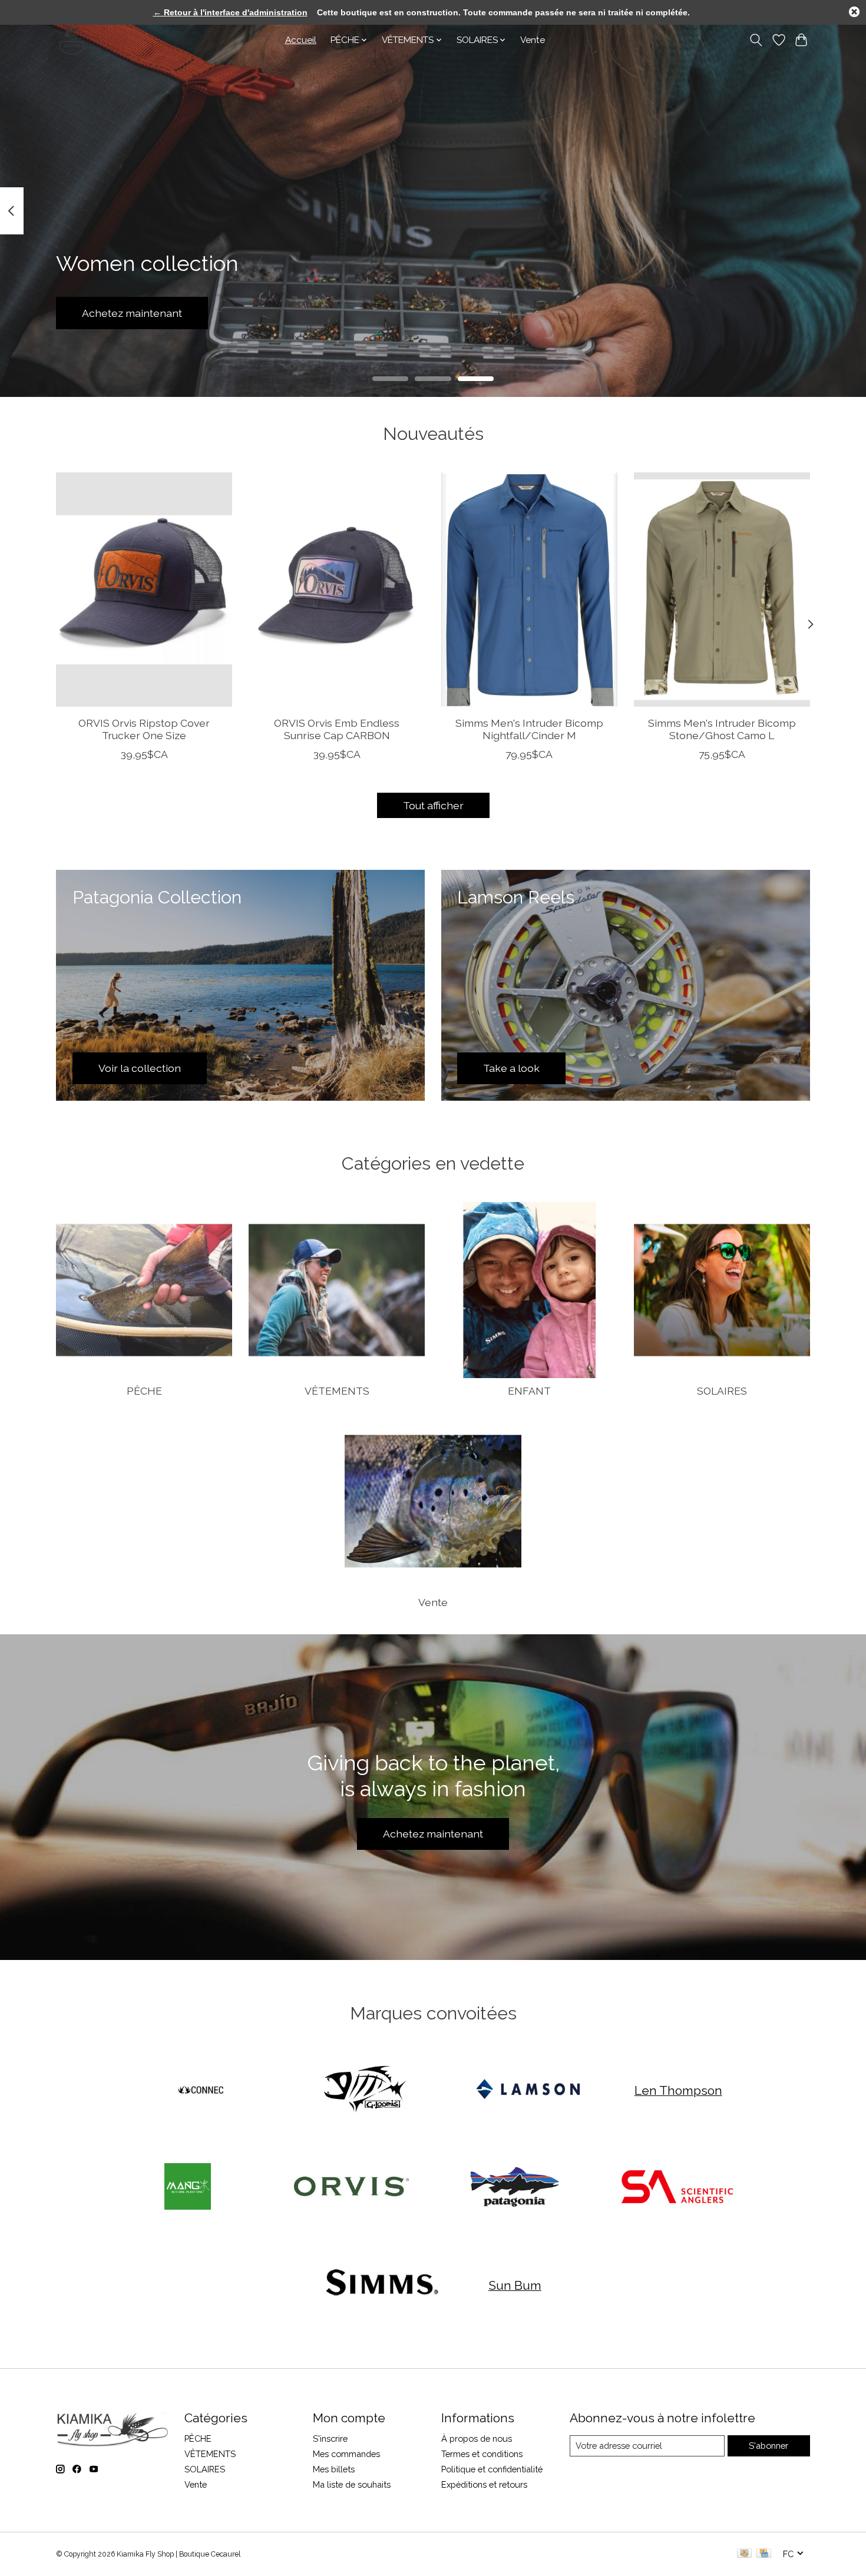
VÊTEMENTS (337, 1391)
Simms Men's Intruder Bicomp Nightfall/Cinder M (529, 729)
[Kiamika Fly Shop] (72, 40)
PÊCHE (144, 1391)
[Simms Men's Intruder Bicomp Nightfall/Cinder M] (529, 590)
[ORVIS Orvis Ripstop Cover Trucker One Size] (144, 590)
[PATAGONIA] (515, 2188)
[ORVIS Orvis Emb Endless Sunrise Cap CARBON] (337, 590)
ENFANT (529, 1391)
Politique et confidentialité (492, 2469)
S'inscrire (330, 2438)
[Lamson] (528, 2090)
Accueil (301, 40)
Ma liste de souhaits (352, 2484)
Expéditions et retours (484, 2484)
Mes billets (334, 2469)
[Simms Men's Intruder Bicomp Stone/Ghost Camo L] (722, 590)
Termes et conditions (482, 2454)
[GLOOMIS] (365, 2090)
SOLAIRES (722, 1391)
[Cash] (744, 2554)
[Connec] (201, 2090)
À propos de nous (477, 2438)
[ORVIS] (351, 2188)
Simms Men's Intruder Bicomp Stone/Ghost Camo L (722, 729)
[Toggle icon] (756, 40)
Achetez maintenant (132, 313)
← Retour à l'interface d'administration (230, 12)
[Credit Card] (764, 2554)
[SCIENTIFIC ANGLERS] (678, 2188)
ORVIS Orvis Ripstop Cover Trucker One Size (144, 729)
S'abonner (769, 2446)
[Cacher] (854, 12)
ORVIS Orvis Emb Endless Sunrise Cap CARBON (337, 729)
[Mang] (188, 2188)
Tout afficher (433, 805)
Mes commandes (346, 2454)
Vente (533, 40)
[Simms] (382, 2285)
